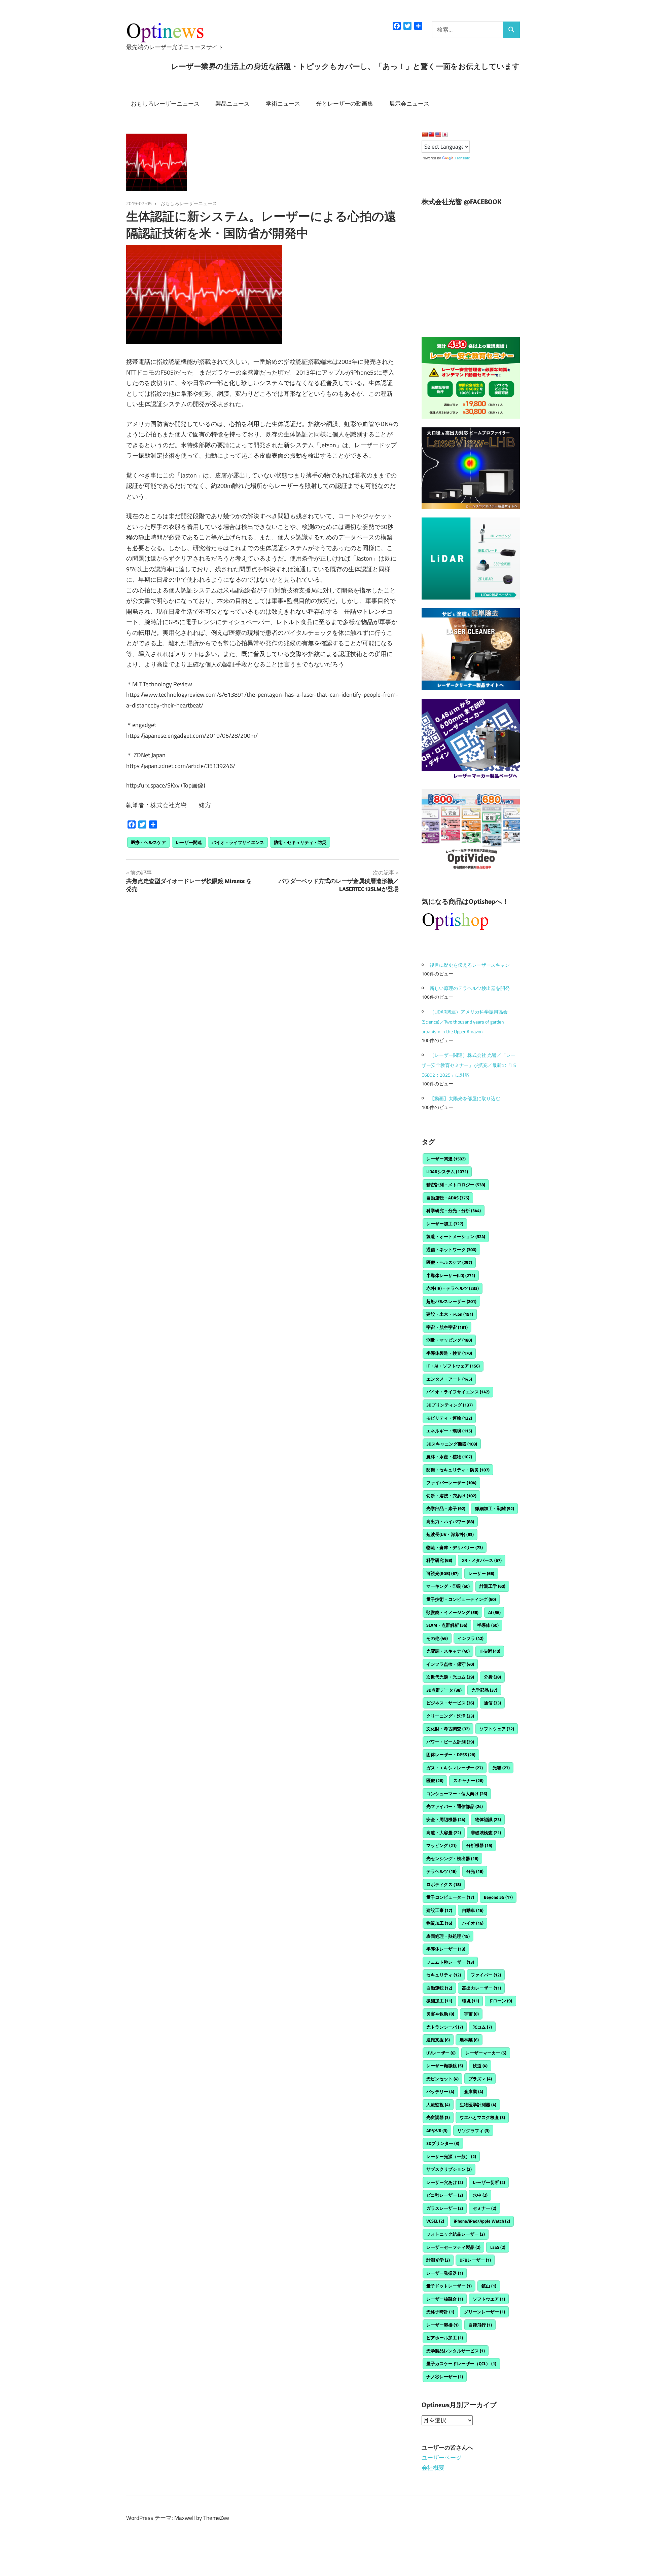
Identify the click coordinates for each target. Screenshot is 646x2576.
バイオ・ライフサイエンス (238, 842)
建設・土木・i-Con (450, 1314)
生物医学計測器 (478, 2105)
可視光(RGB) (442, 1573)
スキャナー (468, 1780)
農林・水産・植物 (449, 1457)
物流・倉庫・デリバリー (455, 1547)
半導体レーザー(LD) (451, 1275)
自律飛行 (480, 2325)
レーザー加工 (445, 1224)
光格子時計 (440, 2312)
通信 (492, 1703)
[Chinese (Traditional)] (431, 134)
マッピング (441, 1845)
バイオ (473, 1923)
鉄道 (480, 2066)
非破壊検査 (486, 1833)
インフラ (471, 1638)
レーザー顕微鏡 (445, 2066)
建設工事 (439, 1910)
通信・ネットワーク (451, 1249)
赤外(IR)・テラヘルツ (453, 1288)
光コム (482, 2027)
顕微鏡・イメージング (452, 1612)
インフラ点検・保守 (450, 1664)
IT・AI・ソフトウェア (453, 1366)
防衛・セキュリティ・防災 (300, 842)
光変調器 (438, 2117)
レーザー (481, 1573)
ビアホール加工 (445, 2338)
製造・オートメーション (456, 1236)
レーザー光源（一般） (451, 2156)
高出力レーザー (481, 1988)
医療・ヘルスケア (148, 842)
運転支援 (438, 2040)
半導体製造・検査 (449, 1353)
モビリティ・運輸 (449, 1418)
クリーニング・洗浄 (450, 1716)
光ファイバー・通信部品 (455, 1806)
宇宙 (471, 2014)
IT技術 (490, 1651)
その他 (437, 1638)
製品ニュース (232, 104)
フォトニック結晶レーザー (456, 2234)
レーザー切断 (489, 2182)
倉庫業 (474, 2091)
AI (494, 1612)
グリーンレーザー (485, 2312)
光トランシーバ (445, 2027)
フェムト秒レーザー (450, 1962)
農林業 (469, 2040)
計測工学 (492, 1586)
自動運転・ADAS (448, 1198)
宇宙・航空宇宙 (447, 1327)
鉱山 (489, 2286)
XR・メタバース (482, 1560)
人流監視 (438, 2105)
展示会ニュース (409, 104)
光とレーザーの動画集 (345, 104)
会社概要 (433, 2468)
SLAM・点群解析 (447, 1625)
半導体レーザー (446, 1949)
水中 (480, 2195)
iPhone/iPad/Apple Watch (482, 2221)
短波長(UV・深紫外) (450, 1534)
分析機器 (479, 1845)
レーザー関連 (189, 842)
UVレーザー (441, 2053)
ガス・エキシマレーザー (455, 1768)
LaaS (498, 2247)
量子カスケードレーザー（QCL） (461, 2363)
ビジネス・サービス (450, 1703)
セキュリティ (444, 1975)
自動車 (473, 1910)
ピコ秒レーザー (445, 2195)
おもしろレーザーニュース (165, 104)
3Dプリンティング (450, 1405)
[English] (438, 134)
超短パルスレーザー (451, 1301)
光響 (501, 1768)
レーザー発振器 (445, 2273)
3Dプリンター (443, 2143)
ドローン (500, 2001)
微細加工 (439, 2001)
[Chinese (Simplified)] (425, 134)
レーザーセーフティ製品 (453, 2247)
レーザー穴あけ (445, 2182)
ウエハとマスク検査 (482, 2117)
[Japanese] (445, 134)
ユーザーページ (442, 2458)
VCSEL (435, 2221)
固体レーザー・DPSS (451, 1755)
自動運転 (439, 1988)
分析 (492, 1677)
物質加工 (439, 1923)
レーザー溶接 (442, 2325)
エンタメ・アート (449, 1379)
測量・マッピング (449, 1340)
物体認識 (488, 1819)
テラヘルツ (441, 1871)
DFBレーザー (475, 2260)
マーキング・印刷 (448, 1586)
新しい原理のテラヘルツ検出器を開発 (470, 988)
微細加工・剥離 (495, 1508)
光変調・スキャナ (448, 1651)
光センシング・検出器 (452, 1858)
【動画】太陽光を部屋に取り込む (465, 1098)
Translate (462, 158)
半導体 (488, 1625)
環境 (471, 2001)
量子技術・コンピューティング (461, 1599)
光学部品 (484, 1690)
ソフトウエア (489, 2299)
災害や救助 (440, 2014)
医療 (435, 1780)
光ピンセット (442, 2079)
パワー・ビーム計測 (450, 1742)
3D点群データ (444, 1690)
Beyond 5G (498, 1897)
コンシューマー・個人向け (457, 1794)
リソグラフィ (473, 2130)
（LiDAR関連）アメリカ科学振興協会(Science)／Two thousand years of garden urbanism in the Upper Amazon (465, 1022)
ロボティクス (444, 1884)
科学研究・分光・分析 (454, 1210)
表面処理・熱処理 (448, 1936)
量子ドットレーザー (449, 2286)
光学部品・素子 (446, 1508)
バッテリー (440, 2091)
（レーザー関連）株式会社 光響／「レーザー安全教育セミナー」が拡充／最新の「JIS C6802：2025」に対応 (469, 1065)
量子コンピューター (450, 1897)
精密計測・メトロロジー (456, 1185)
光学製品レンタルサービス (456, 2351)
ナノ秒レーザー (445, 2377)
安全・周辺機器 (446, 1819)
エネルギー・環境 (449, 1431)
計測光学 (438, 2260)
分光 (475, 1871)
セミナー (485, 2208)
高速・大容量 (444, 1833)
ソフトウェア (497, 1729)
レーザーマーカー (486, 2053)
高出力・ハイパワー (450, 1522)
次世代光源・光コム (450, 1677)
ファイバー (486, 1975)
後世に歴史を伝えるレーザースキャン (470, 965)
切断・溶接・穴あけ (451, 1496)
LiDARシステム (447, 1171)
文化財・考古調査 (448, 1729)
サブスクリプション (449, 2169)
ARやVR (437, 2130)
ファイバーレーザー (451, 1483)
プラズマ (480, 2079)
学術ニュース (283, 104)
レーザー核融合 (445, 2299)
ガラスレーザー (445, 2208)
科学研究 (439, 1560)
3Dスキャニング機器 (452, 1444)
